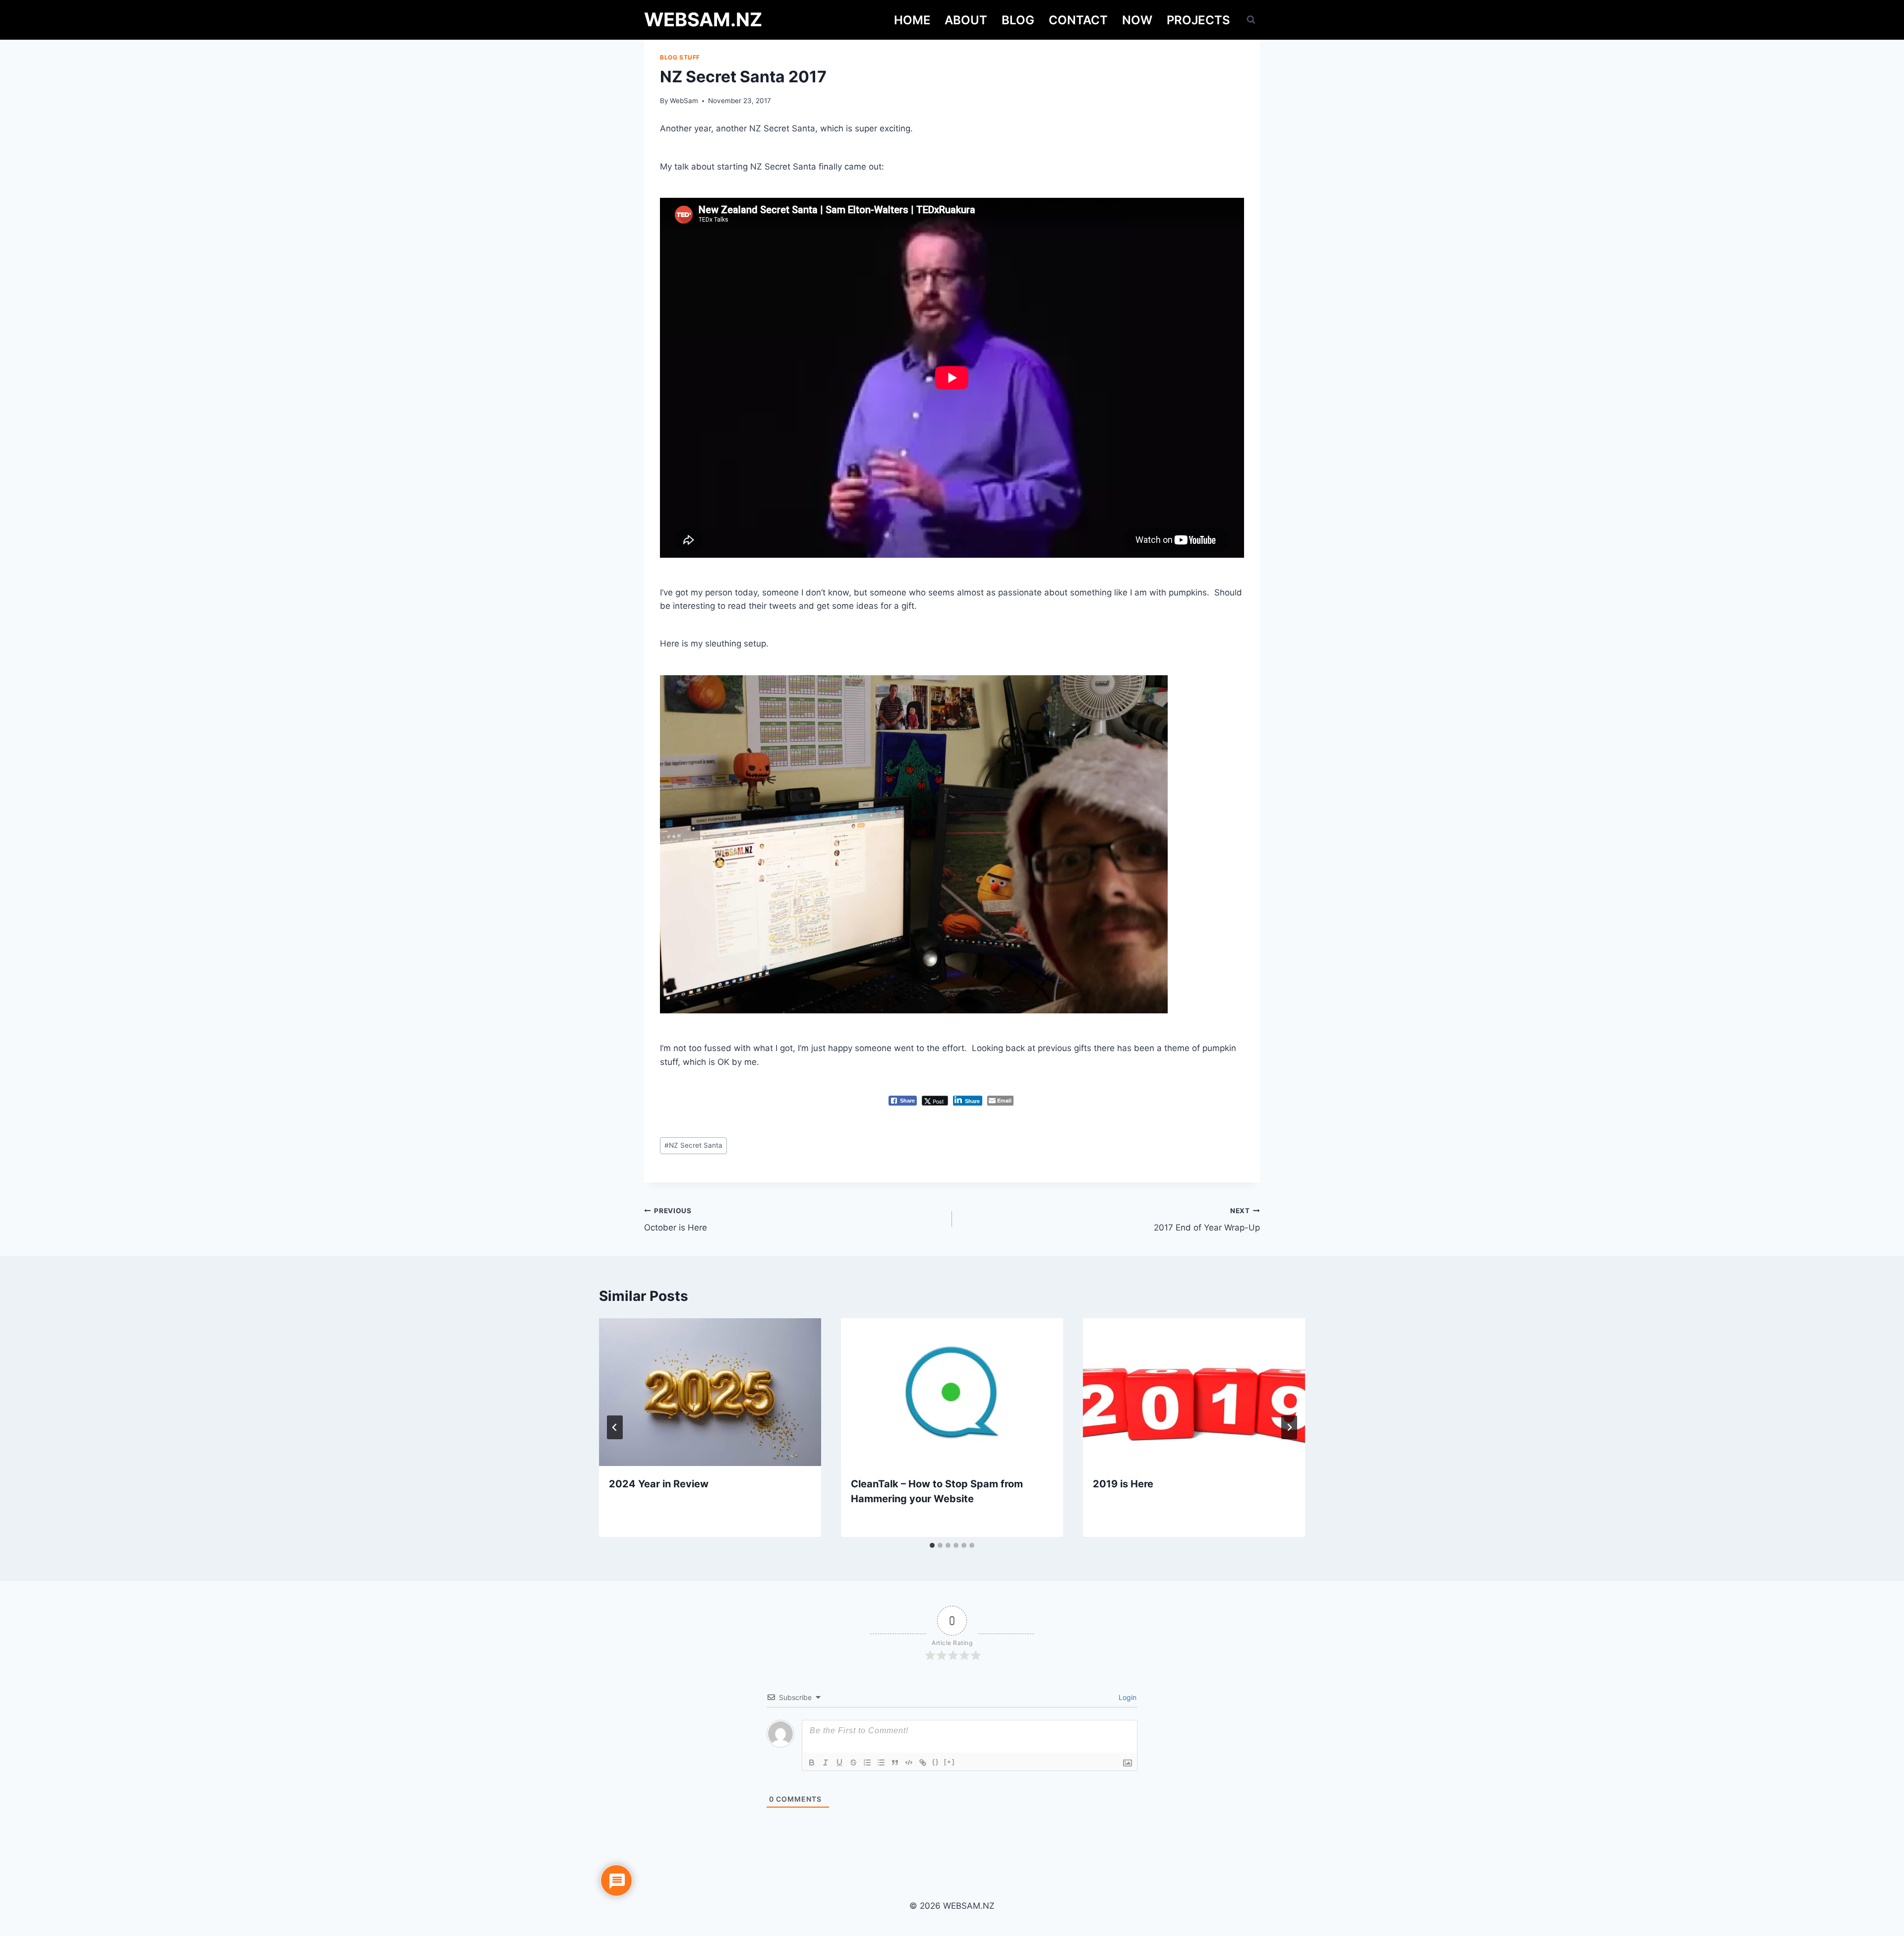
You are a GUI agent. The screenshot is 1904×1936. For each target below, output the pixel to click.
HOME (912, 20)
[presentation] (710, 1392)
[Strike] (853, 1762)
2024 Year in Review (659, 1484)
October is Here (676, 1220)
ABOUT (966, 20)
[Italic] (826, 1762)
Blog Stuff (680, 57)
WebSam (684, 101)
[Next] (1289, 1427)
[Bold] (812, 1762)
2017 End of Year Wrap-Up (1207, 1220)
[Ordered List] (867, 1762)
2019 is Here (1123, 1484)
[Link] (923, 1762)
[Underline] (839, 1762)
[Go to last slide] (615, 1427)
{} (936, 1762)
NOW (1137, 20)
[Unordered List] (881, 1762)
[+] (950, 1762)
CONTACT (1078, 20)
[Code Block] (909, 1762)
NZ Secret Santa (693, 1145)
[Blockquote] (895, 1762)
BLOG (1018, 20)
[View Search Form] (1251, 20)
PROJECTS (1198, 20)
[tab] (932, 1545)
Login (1127, 1697)
